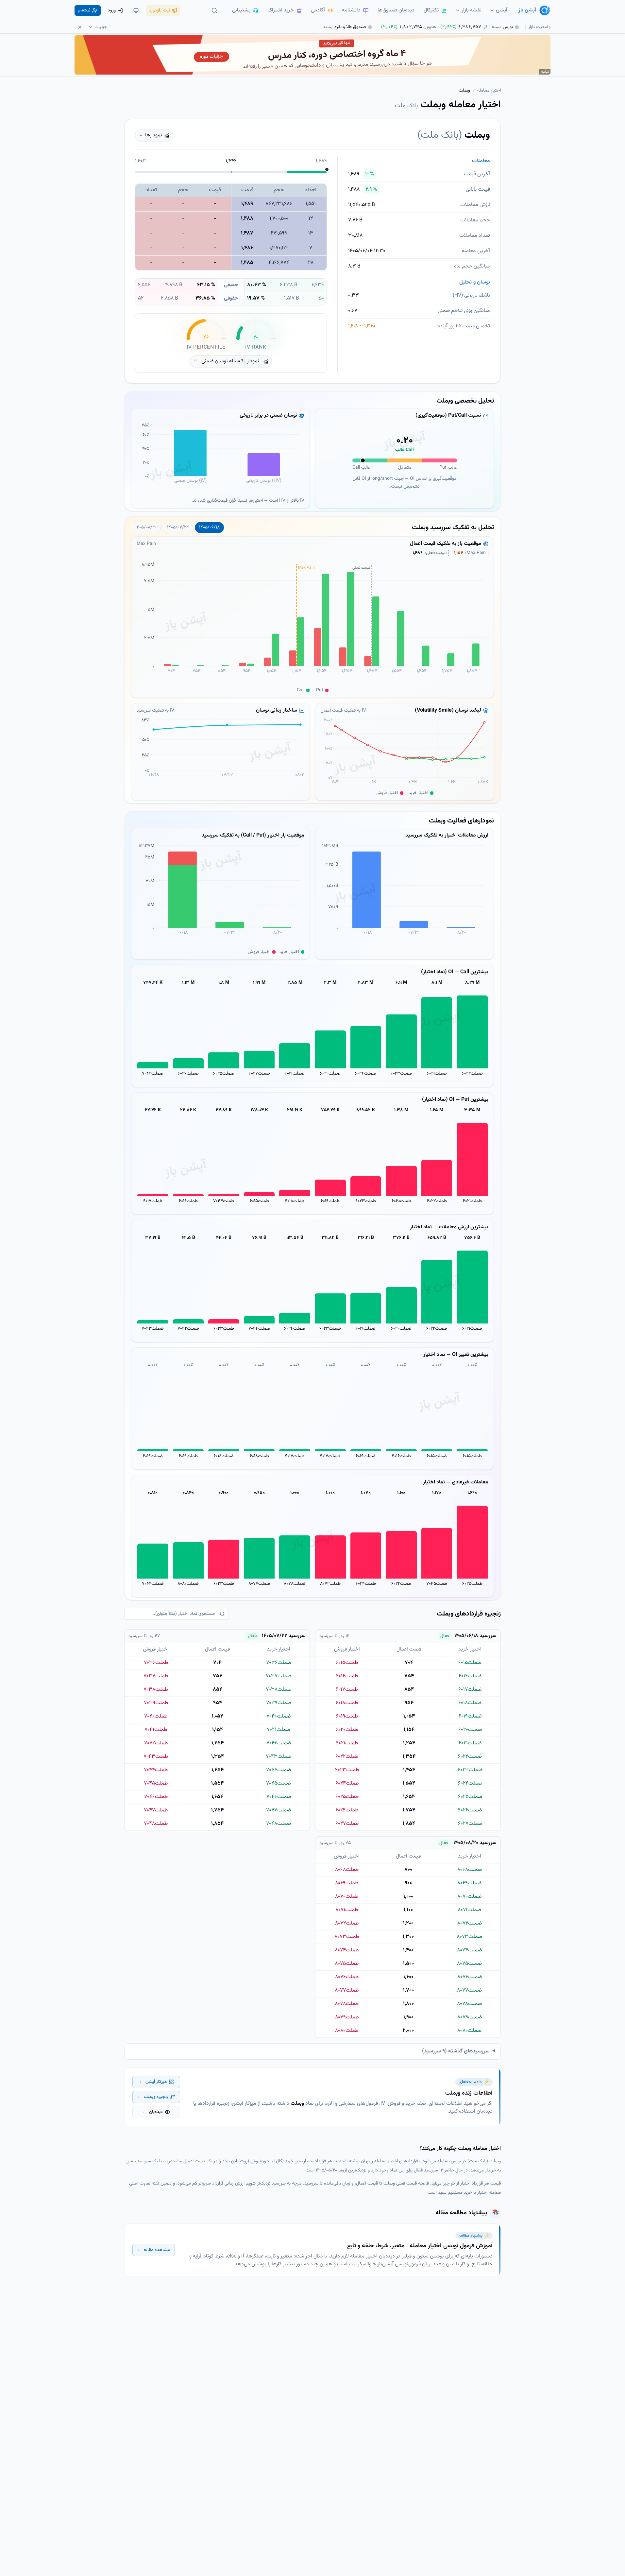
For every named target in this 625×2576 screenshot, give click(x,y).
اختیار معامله (489, 91)
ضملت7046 (279, 1797)
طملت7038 (156, 1690)
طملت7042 (156, 1743)
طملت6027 (347, 1824)
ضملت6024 (366, 1074)
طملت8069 (347, 1883)
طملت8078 (347, 2004)
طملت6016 (188, 1201)
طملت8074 (347, 1950)
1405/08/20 (146, 527)
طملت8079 (347, 2017)
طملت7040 (156, 1716)
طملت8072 (330, 1584)
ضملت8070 (469, 1897)
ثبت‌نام (84, 10)
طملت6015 (259, 1201)
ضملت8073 (469, 1937)
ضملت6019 (295, 1074)
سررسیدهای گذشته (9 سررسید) (456, 2051)
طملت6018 (295, 1201)
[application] (220, 458)
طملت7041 (156, 1730)
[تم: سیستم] (136, 10)
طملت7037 (156, 1676)
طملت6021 (472, 1201)
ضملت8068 (470, 1870)
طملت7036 (156, 1663)
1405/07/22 (178, 527)
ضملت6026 (188, 1074)
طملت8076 (347, 1977)
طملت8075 (347, 1964)
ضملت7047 (279, 1810)
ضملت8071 (469, 1910)
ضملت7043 (153, 1329)
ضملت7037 (279, 1676)
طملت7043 (156, 1757)
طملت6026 (347, 1810)
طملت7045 (437, 1584)
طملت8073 (347, 1937)
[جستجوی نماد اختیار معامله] (214, 10)
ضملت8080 (188, 1584)
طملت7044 (224, 1201)
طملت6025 (472, 1584)
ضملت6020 (330, 1074)
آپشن (502, 10)
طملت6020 (401, 1201)
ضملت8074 (469, 1950)
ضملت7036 (279, 1663)
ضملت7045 (279, 1783)
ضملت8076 (470, 1977)
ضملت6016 (366, 1456)
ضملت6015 (437, 1456)
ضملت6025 (224, 1074)
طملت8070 (347, 1897)
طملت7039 (156, 1703)
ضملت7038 (279, 1690)
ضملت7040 (279, 1716)
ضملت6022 (472, 1074)
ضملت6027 (259, 1074)
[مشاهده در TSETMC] (412, 135)
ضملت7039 (279, 1703)
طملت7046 (156, 1797)
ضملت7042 (153, 1074)
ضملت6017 (330, 1456)
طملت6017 (153, 1201)
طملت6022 (437, 1201)
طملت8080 (347, 2031)
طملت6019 (330, 1201)
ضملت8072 (470, 1923)
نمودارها (154, 135)
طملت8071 (347, 1910)
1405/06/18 (209, 527)
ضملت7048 (279, 1824)
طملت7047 (156, 1810)
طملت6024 (366, 1584)
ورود (112, 10)
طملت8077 (347, 1990)
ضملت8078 (295, 1584)
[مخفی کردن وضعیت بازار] (80, 27)
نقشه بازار (472, 10)
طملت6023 (366, 1201)
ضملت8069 (469, 1883)
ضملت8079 (470, 2017)
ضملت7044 (259, 1329)
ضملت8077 (259, 1584)
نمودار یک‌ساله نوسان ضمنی (230, 361)
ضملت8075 (469, 1964)
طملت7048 (156, 1824)
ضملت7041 (279, 1730)
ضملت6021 (437, 1074)
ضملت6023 (401, 1074)
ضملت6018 (224, 1456)
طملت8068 (347, 1870)
